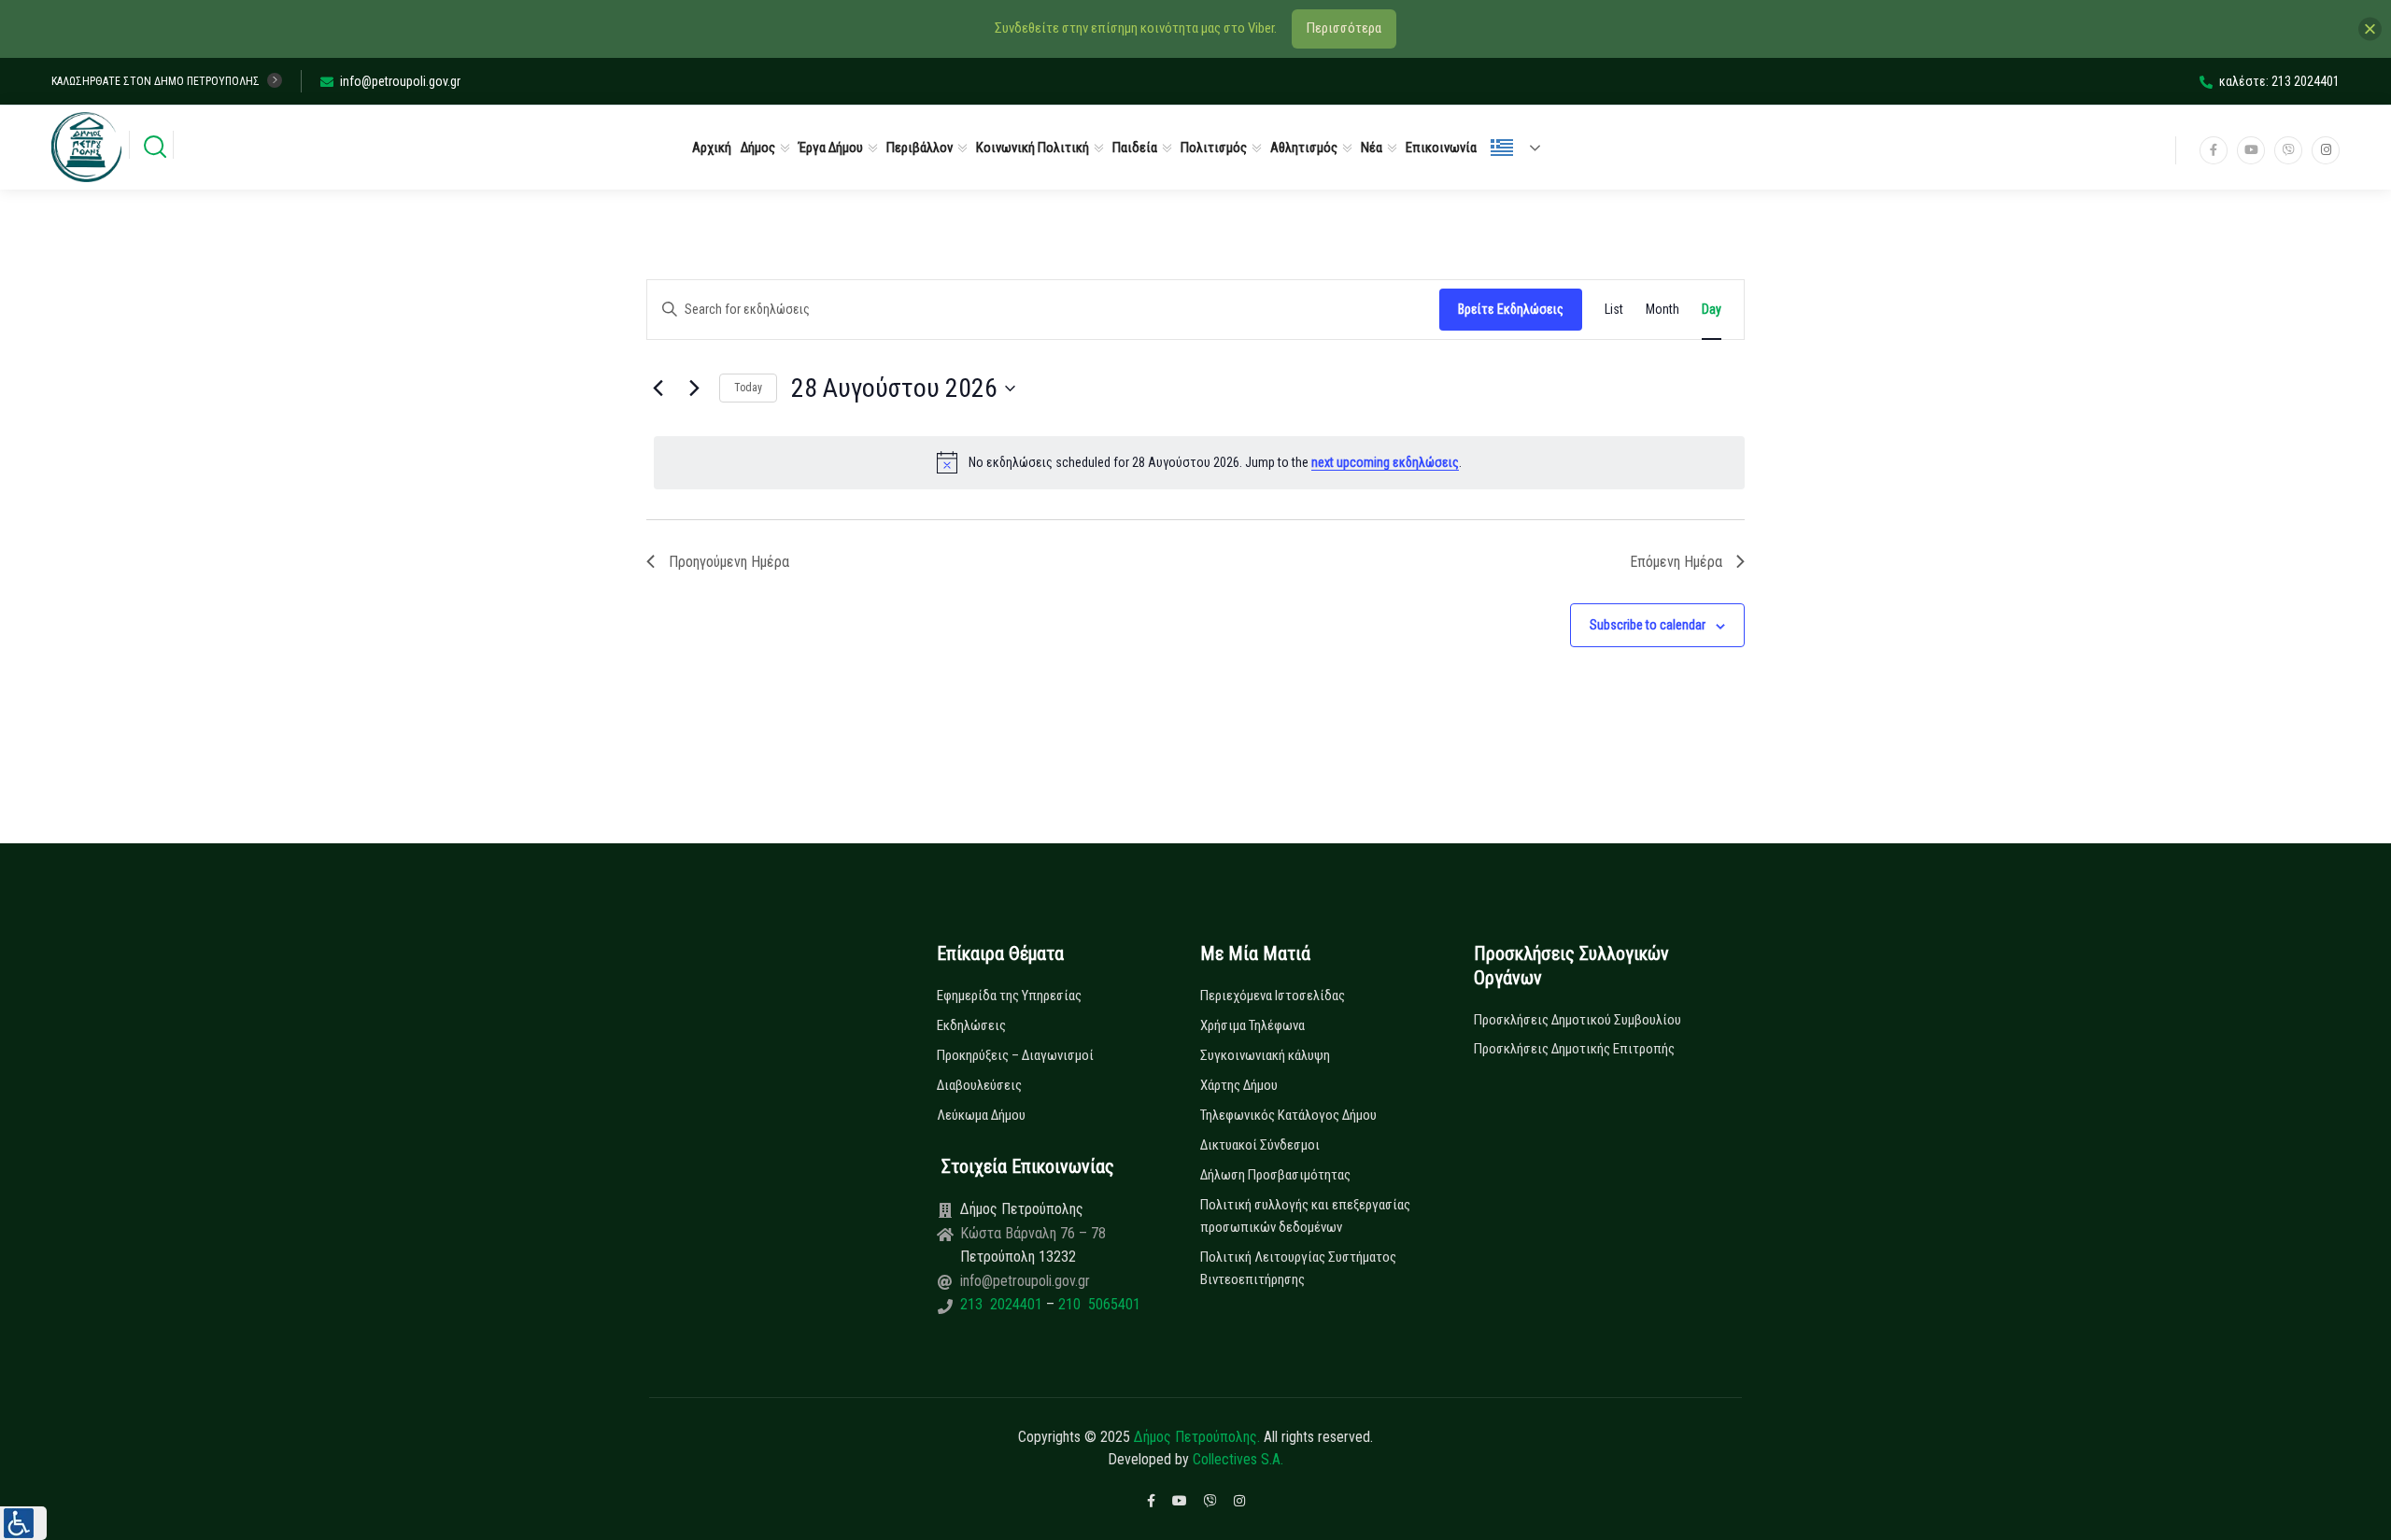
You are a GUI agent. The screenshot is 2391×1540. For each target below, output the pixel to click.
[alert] (1199, 462)
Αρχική (712, 148)
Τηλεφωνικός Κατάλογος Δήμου (1288, 1115)
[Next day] (694, 389)
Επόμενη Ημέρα (1676, 562)
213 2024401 (1003, 1304)
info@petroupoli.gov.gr (400, 81)
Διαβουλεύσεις (979, 1085)
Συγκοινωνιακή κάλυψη (1265, 1055)
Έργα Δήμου (831, 148)
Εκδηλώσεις (971, 1025)
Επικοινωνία (1441, 148)
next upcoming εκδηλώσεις (1385, 462)
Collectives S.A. (1238, 1459)
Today (748, 388)
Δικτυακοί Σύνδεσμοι (1260, 1145)
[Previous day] (658, 389)
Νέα (1372, 148)
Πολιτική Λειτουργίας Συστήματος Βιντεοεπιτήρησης (1298, 1268)
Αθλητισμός (1304, 148)
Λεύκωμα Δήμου (981, 1115)
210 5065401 (1097, 1304)
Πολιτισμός (1214, 148)
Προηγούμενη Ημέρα (729, 562)
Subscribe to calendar (1648, 625)
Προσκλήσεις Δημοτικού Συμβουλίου (1577, 1020)
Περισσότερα (1344, 28)
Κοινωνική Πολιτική (1033, 148)
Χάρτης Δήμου (1239, 1085)
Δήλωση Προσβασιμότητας (1275, 1175)
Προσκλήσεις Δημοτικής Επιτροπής (1574, 1049)
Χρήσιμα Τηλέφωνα (1252, 1025)
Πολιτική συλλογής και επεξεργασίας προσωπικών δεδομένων (1305, 1216)
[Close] (2370, 28)
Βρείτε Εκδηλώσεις (1511, 309)
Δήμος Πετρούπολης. (1197, 1437)
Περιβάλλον (920, 148)
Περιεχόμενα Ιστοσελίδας (1273, 996)
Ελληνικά (1523, 148)
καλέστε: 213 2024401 (2279, 81)
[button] (23, 1523)
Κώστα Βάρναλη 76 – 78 (1033, 1233)
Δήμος (758, 148)
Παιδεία (1135, 148)
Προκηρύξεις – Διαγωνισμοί (1015, 1055)
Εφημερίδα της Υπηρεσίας (1009, 996)
